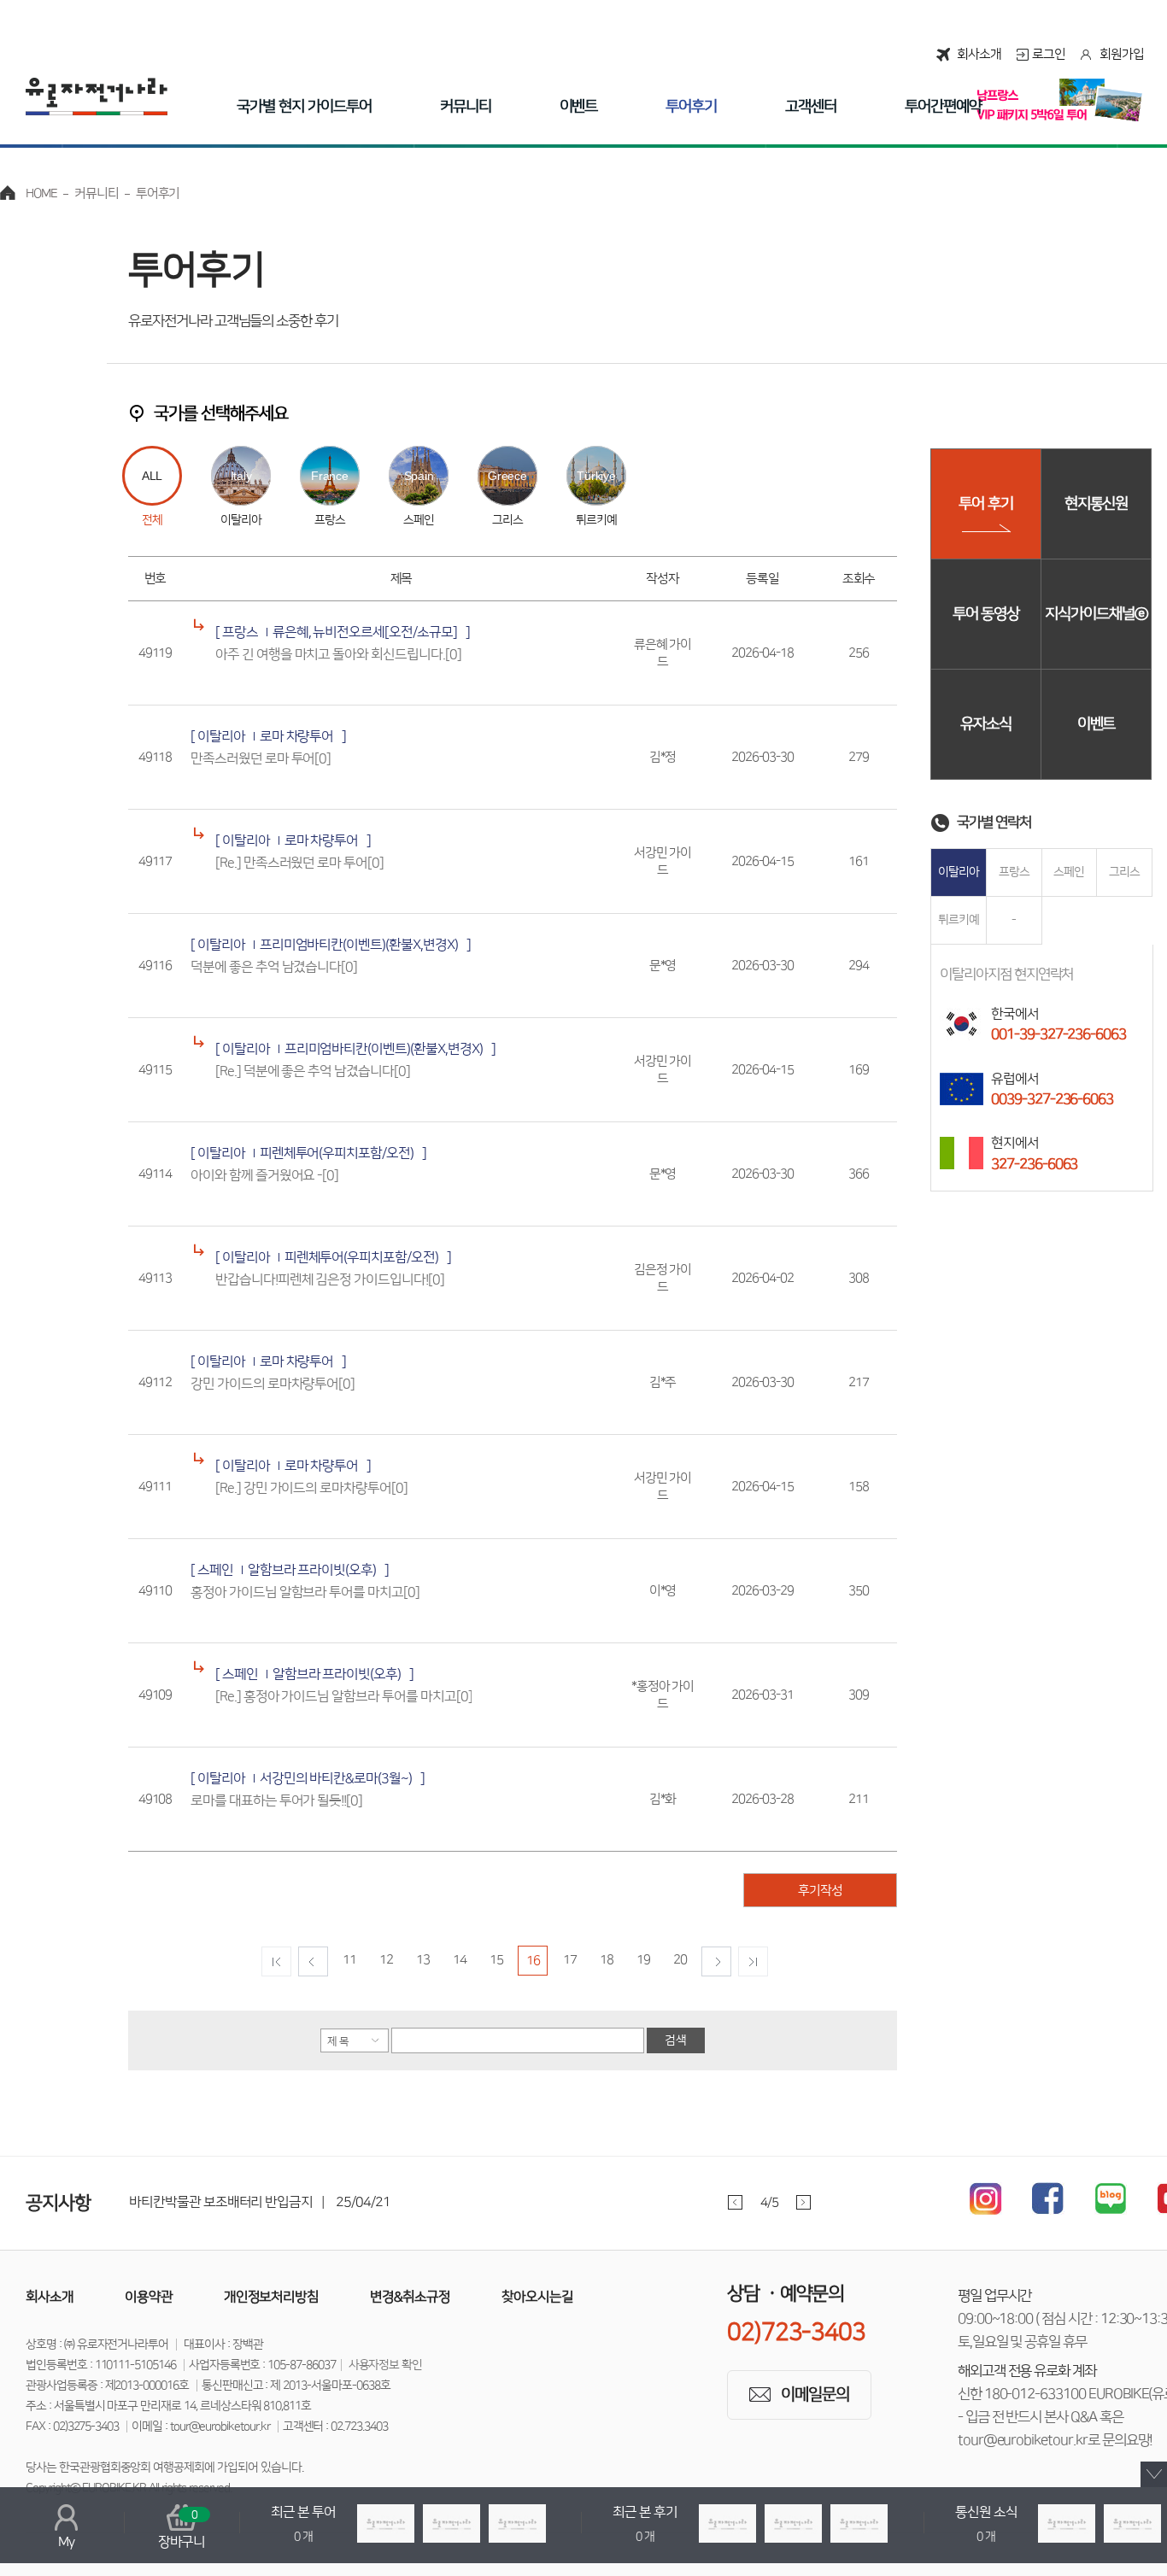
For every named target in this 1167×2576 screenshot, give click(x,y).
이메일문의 (815, 2395)
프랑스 (1014, 872)
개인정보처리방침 (272, 2297)
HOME (41, 193)
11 (349, 1960)
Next (803, 2202)
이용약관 (149, 2297)
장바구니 (182, 2529)
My (66, 2542)
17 (570, 1960)
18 (607, 1960)
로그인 (1049, 54)
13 (423, 1960)
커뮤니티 (466, 107)
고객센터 (811, 107)
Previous (735, 2202)
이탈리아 (959, 872)
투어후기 (691, 107)
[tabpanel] (495, 2202)
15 (496, 1960)
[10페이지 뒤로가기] (753, 1961)
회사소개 (979, 54)
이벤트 (579, 107)
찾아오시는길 (537, 2297)
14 (460, 1960)
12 (386, 1960)
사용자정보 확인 (386, 2365)
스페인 (1069, 872)
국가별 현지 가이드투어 (304, 107)
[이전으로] (313, 1961)
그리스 (1124, 872)
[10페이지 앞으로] (276, 1961)
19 (643, 1960)
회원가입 (1122, 54)
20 (680, 1960)
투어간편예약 (943, 107)
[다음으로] (716, 1961)
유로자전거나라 (97, 97)
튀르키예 (959, 920)
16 (533, 1961)
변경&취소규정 (410, 2297)
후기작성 (820, 1891)
